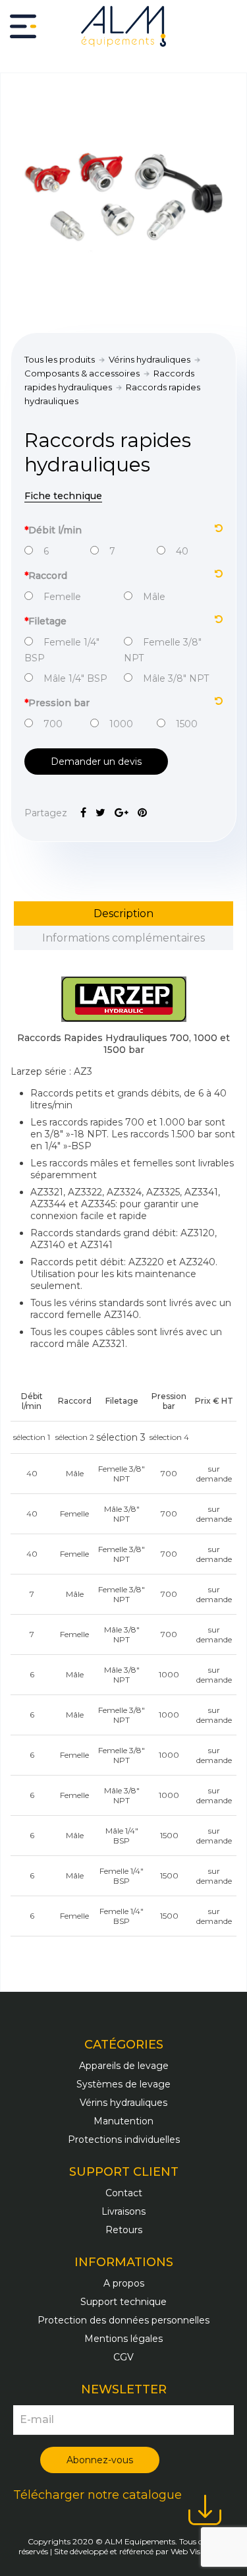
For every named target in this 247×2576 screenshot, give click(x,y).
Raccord (46, 576)
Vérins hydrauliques (150, 359)
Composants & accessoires (82, 373)
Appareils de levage (124, 2066)
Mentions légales (123, 2339)
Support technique (123, 2302)
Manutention (123, 2121)
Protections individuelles (124, 2140)
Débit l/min (53, 530)
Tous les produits (60, 359)
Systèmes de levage (123, 2084)
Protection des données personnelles (123, 2320)
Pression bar (57, 703)
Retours (124, 2230)
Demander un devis (96, 762)
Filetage (45, 621)
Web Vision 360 (200, 2551)
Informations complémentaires (123, 938)
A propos (124, 2283)
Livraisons (123, 2211)
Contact (124, 2193)
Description (123, 914)
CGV (123, 2357)
